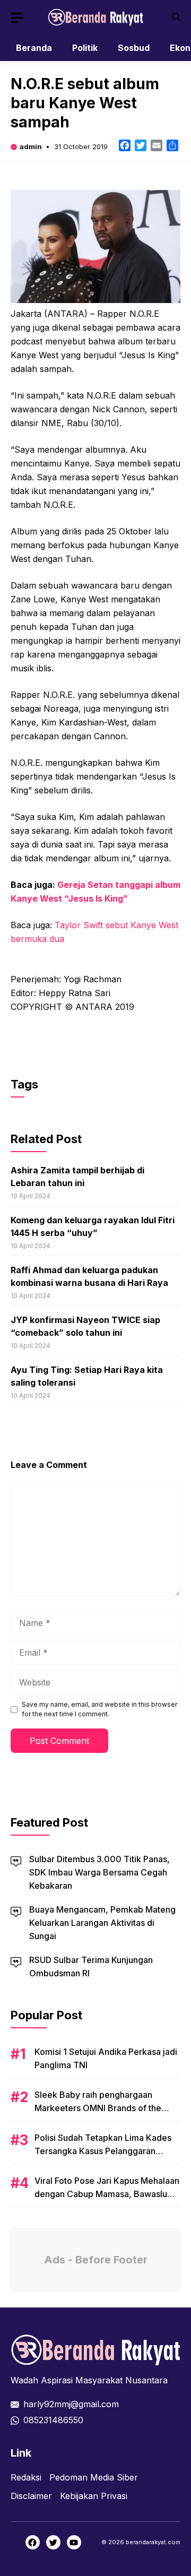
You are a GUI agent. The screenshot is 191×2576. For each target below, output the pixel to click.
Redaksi (26, 2477)
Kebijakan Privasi (94, 2496)
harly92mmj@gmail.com (71, 2404)
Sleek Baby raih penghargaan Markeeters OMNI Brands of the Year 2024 (98, 2108)
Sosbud (134, 48)
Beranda (34, 48)
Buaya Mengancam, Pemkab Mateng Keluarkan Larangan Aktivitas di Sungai (102, 1923)
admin (31, 146)
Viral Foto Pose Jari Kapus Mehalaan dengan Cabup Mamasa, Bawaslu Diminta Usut (107, 2194)
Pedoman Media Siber (94, 2477)
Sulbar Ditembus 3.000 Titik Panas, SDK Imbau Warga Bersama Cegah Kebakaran (99, 1872)
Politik (85, 48)
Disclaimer (31, 2496)
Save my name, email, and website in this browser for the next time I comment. (99, 1709)
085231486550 (53, 2420)
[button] (176, 17)
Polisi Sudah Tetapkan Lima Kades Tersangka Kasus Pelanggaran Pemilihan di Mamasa (103, 2151)
